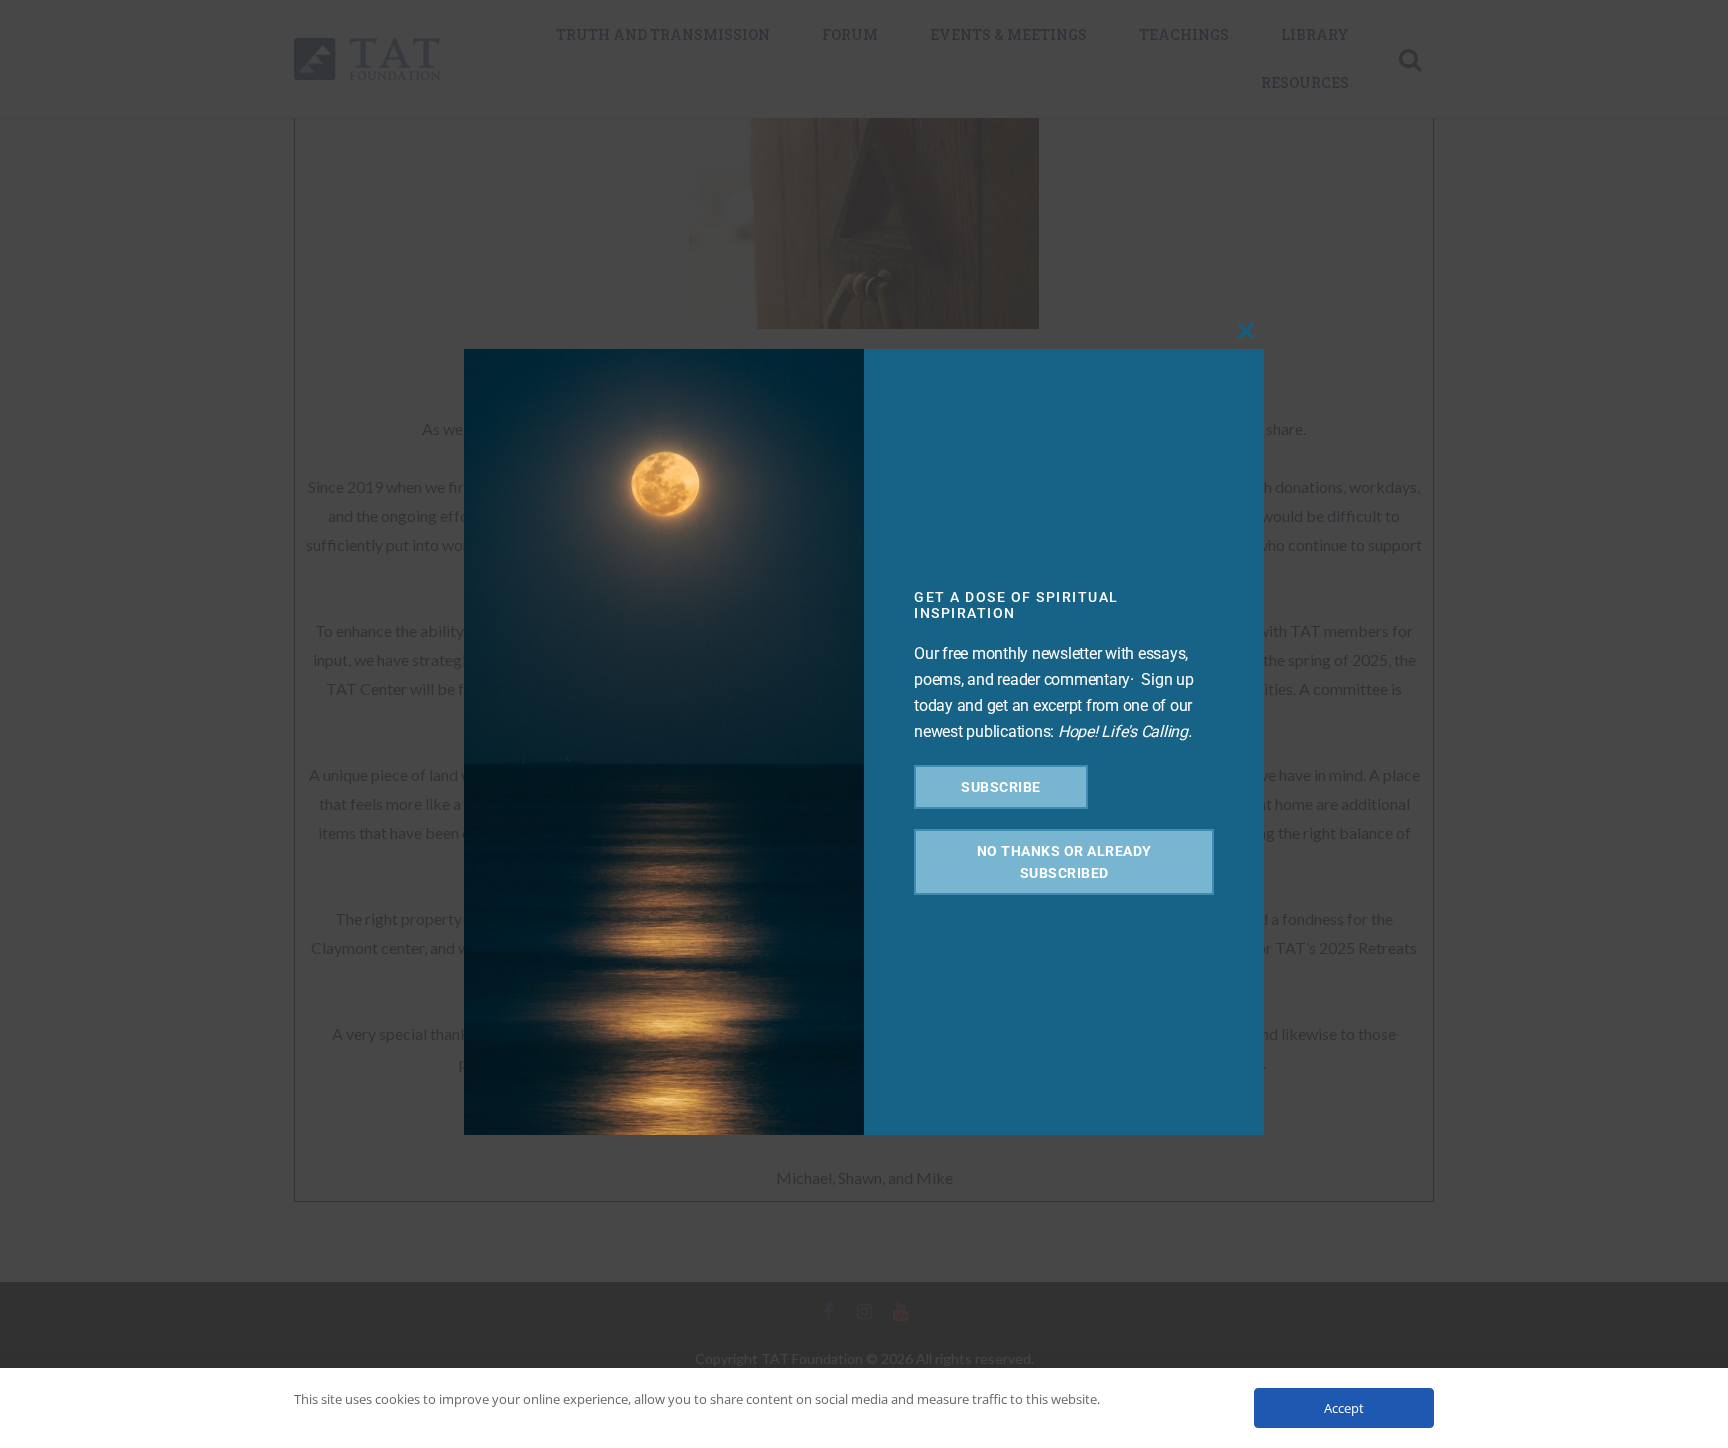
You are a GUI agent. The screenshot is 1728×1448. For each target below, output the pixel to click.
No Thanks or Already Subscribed (1064, 862)
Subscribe (1001, 787)
